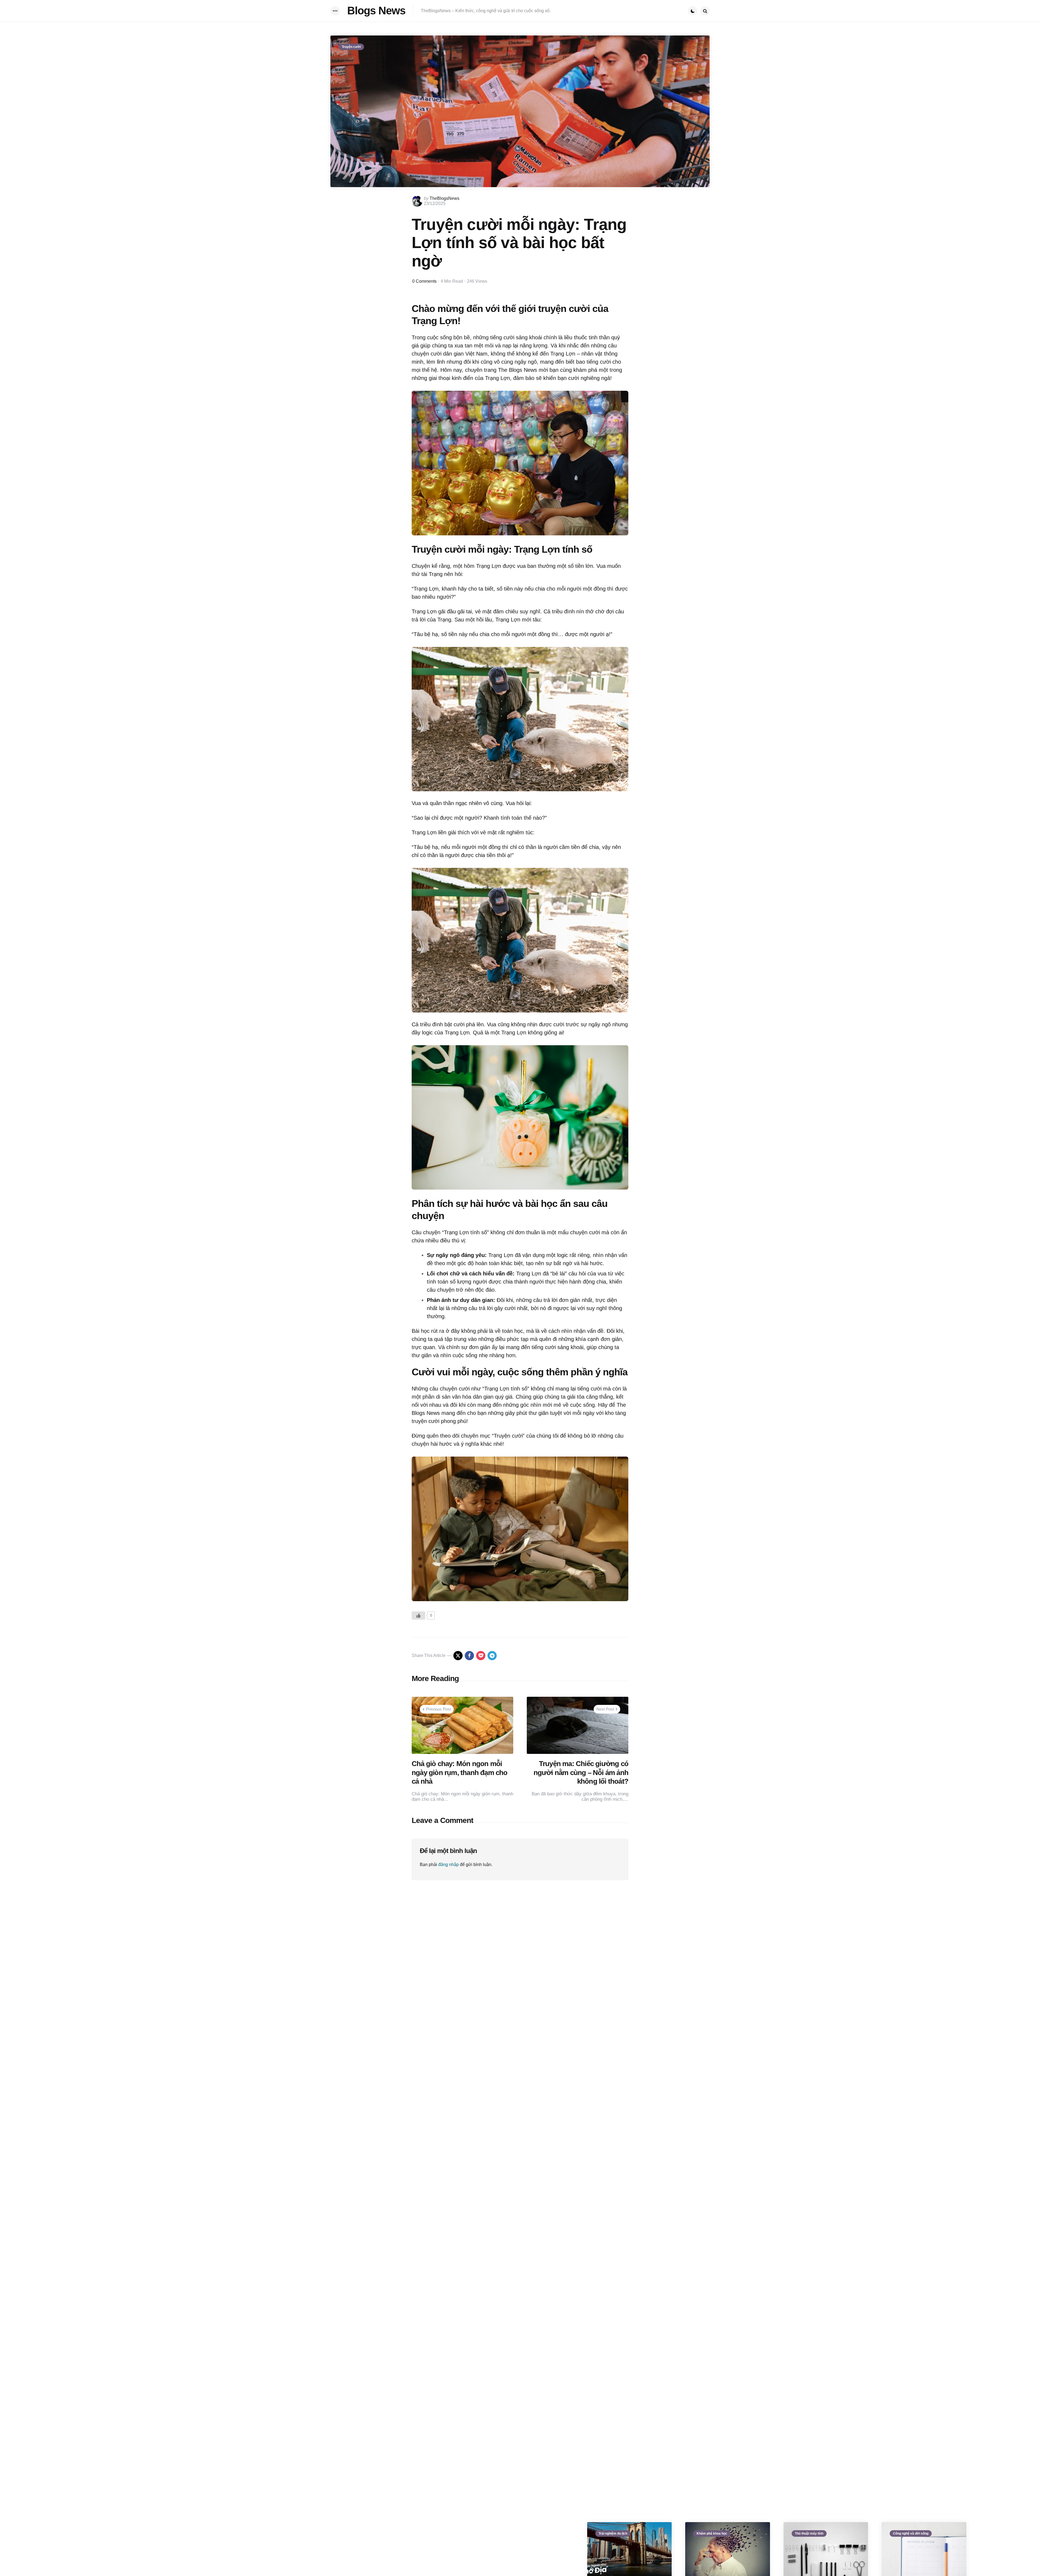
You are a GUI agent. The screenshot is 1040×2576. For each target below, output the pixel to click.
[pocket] (481, 1656)
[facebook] (469, 1656)
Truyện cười (351, 47)
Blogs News (376, 11)
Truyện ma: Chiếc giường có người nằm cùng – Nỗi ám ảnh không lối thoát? (581, 1772)
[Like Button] (418, 1616)
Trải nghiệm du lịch (613, 2533)
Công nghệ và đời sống (911, 2533)
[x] (458, 1656)
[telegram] (492, 1656)
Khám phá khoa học (712, 2533)
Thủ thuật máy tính (809, 2533)
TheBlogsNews (444, 198)
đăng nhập (448, 1865)
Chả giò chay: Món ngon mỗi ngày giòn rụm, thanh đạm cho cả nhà (460, 1772)
